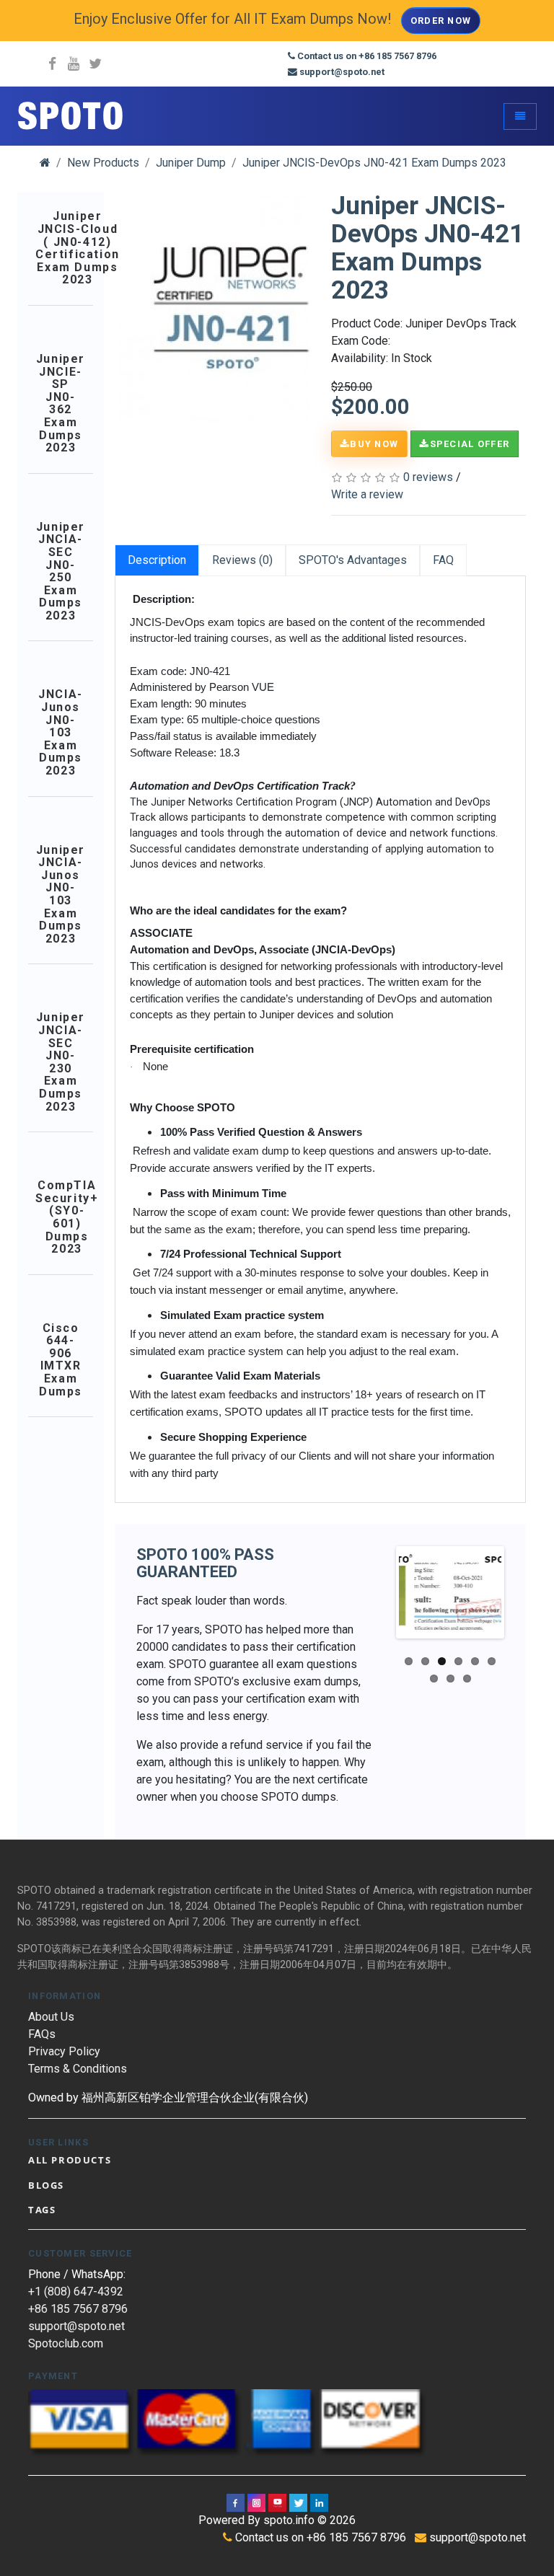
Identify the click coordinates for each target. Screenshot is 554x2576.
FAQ (443, 560)
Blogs (46, 2185)
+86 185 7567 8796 (78, 2309)
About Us (51, 2017)
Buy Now (374, 444)
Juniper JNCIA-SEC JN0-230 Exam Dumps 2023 (61, 1062)
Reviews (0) (242, 560)
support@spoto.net (76, 2326)
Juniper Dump (191, 163)
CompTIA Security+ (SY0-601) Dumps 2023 (67, 1217)
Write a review (367, 494)
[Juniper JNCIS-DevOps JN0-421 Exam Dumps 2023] (230, 307)
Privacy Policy (64, 2051)
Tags (42, 2210)
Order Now (441, 21)
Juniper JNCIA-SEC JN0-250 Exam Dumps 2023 (61, 572)
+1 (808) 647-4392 (76, 2292)
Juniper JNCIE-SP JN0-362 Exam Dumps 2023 (61, 403)
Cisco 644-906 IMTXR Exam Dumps (61, 1360)
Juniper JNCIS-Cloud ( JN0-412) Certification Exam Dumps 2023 (78, 248)
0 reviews (428, 477)
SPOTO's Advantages (353, 560)
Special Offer (470, 444)
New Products (103, 163)
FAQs (42, 2034)
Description (157, 560)
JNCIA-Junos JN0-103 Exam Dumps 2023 (61, 732)
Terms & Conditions (78, 2069)
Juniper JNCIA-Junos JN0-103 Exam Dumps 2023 (61, 895)
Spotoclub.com (66, 2343)
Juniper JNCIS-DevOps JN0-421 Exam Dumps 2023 (374, 163)
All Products (70, 2160)
